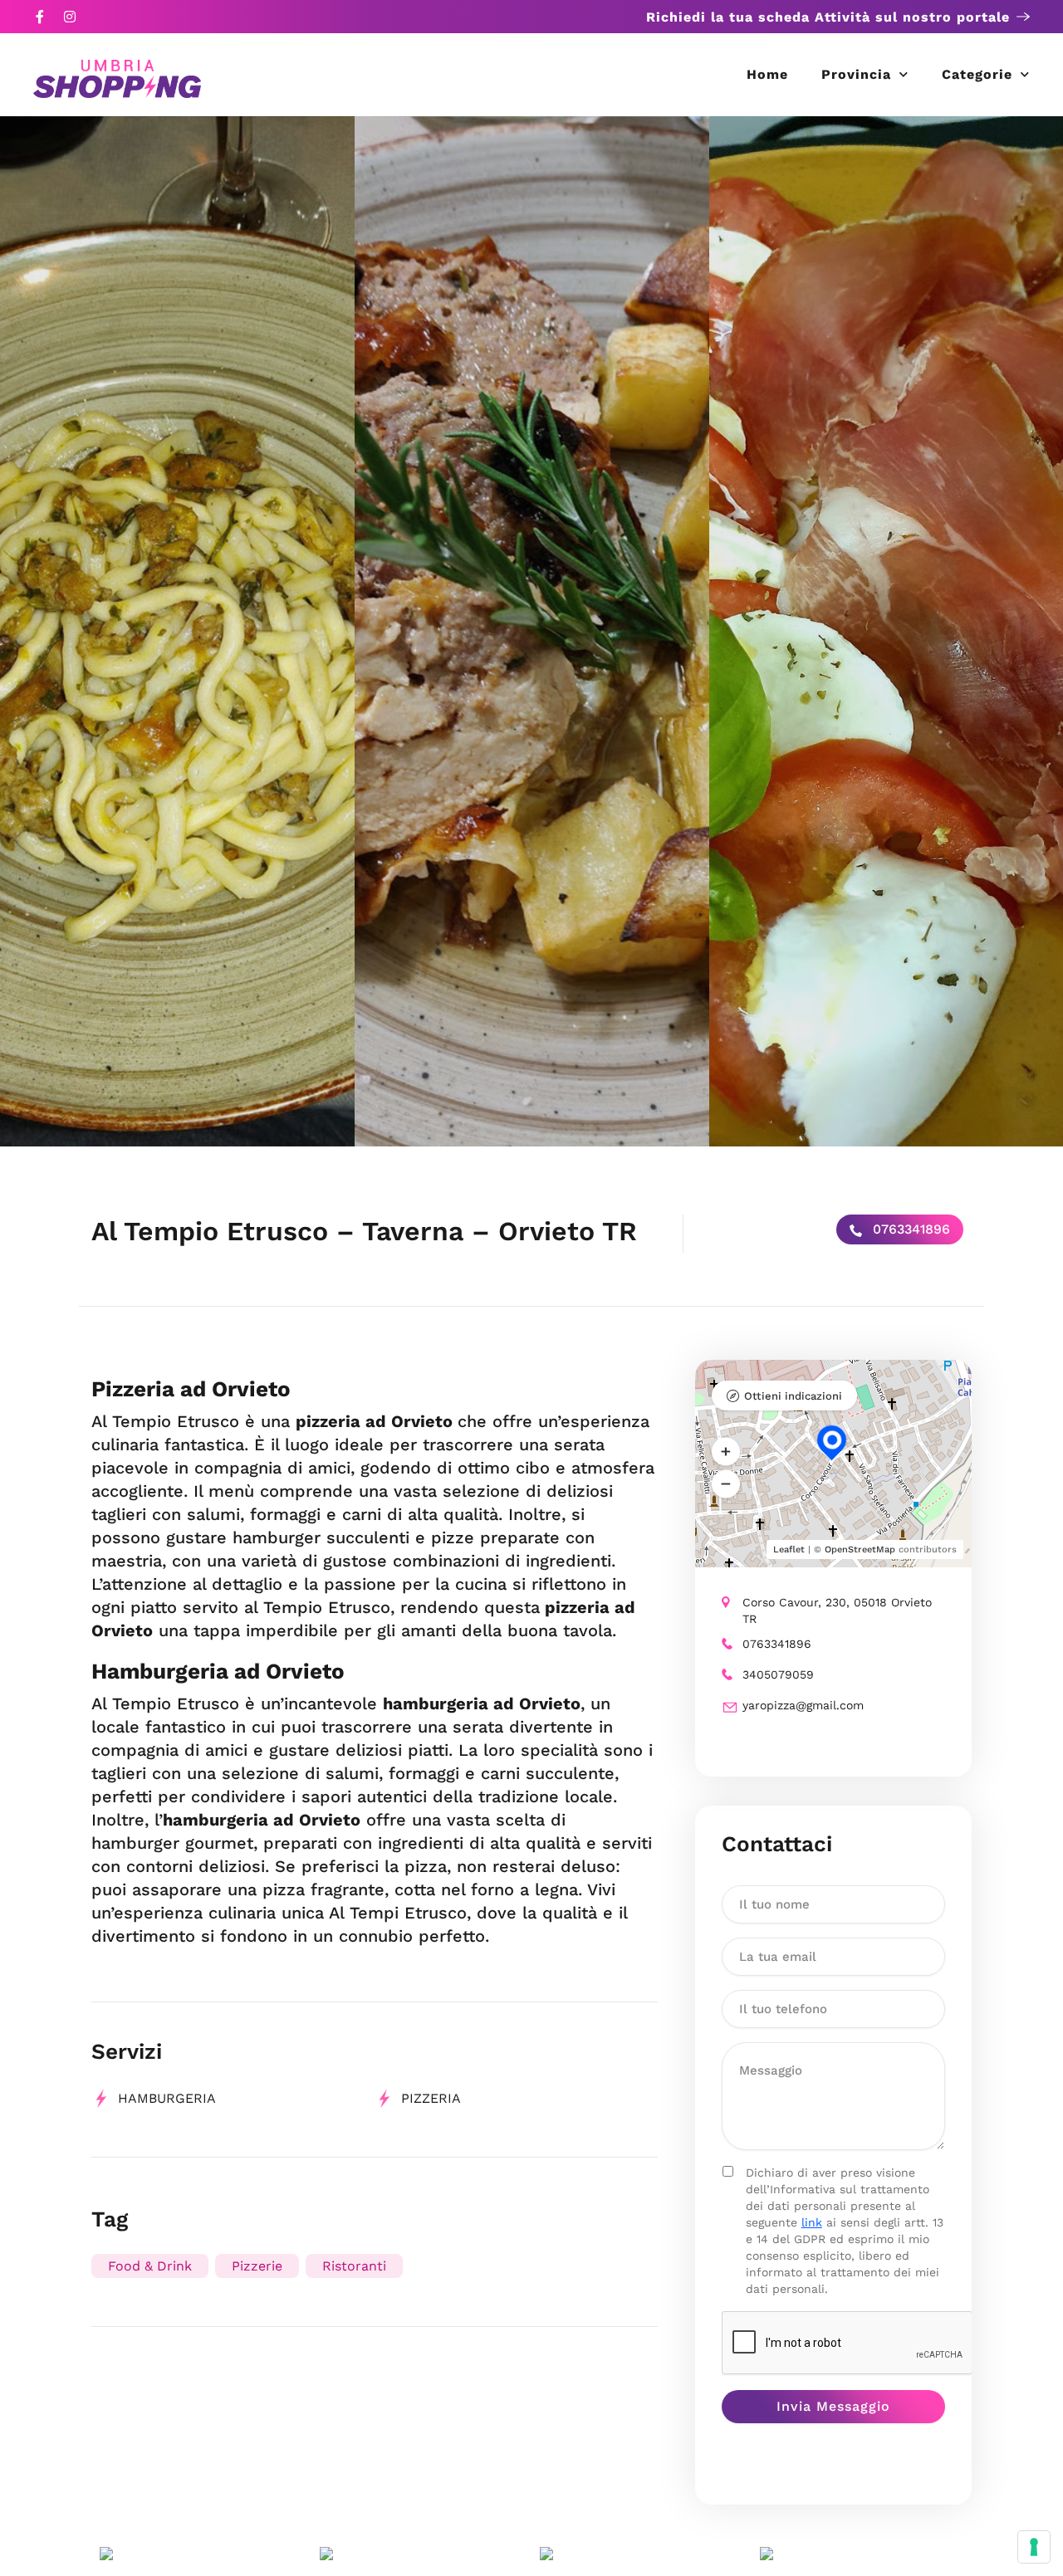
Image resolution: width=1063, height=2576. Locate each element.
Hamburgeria (167, 2098)
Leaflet (789, 1550)
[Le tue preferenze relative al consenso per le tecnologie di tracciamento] (1034, 2547)
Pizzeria (431, 2098)
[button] (726, 1452)
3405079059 (778, 1674)
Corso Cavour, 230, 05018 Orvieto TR (837, 1611)
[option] (177, 631)
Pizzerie (257, 2266)
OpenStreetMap (860, 1550)
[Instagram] (70, 17)
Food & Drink (150, 2266)
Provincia (856, 74)
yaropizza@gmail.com (803, 1705)
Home (767, 74)
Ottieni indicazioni (793, 1396)
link (812, 2222)
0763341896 (909, 1229)
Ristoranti (354, 2266)
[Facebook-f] (40, 17)
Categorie (977, 74)
